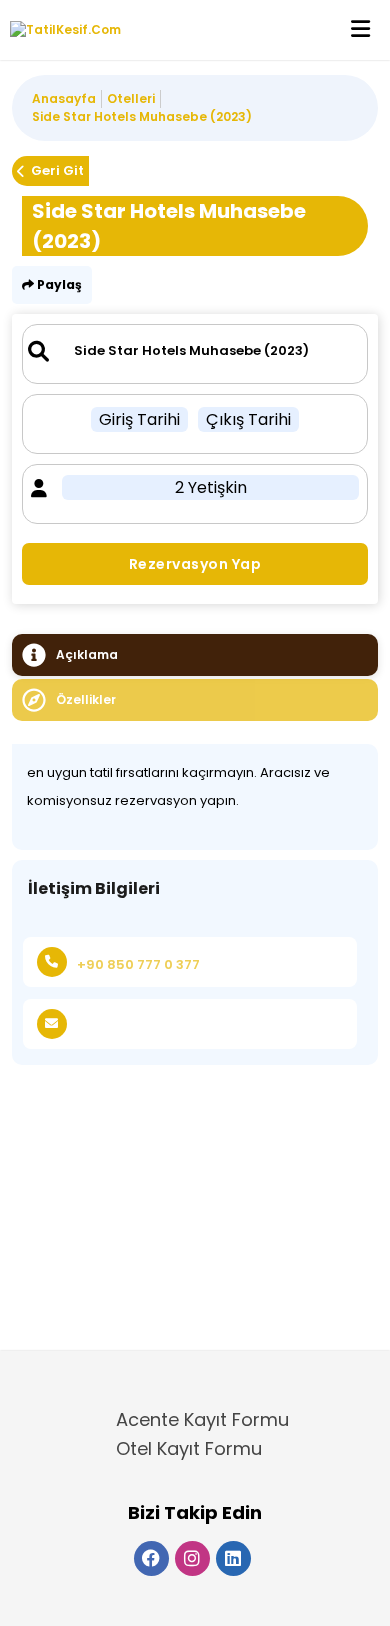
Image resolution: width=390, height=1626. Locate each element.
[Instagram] (192, 1558)
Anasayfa (64, 98)
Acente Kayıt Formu (202, 1419)
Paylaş (58, 284)
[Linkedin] (233, 1558)
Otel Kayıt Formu (189, 1448)
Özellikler (86, 699)
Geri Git (57, 170)
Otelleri (131, 98)
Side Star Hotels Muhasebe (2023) (142, 116)
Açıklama (87, 654)
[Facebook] (151, 1558)
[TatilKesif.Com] (60, 30)
